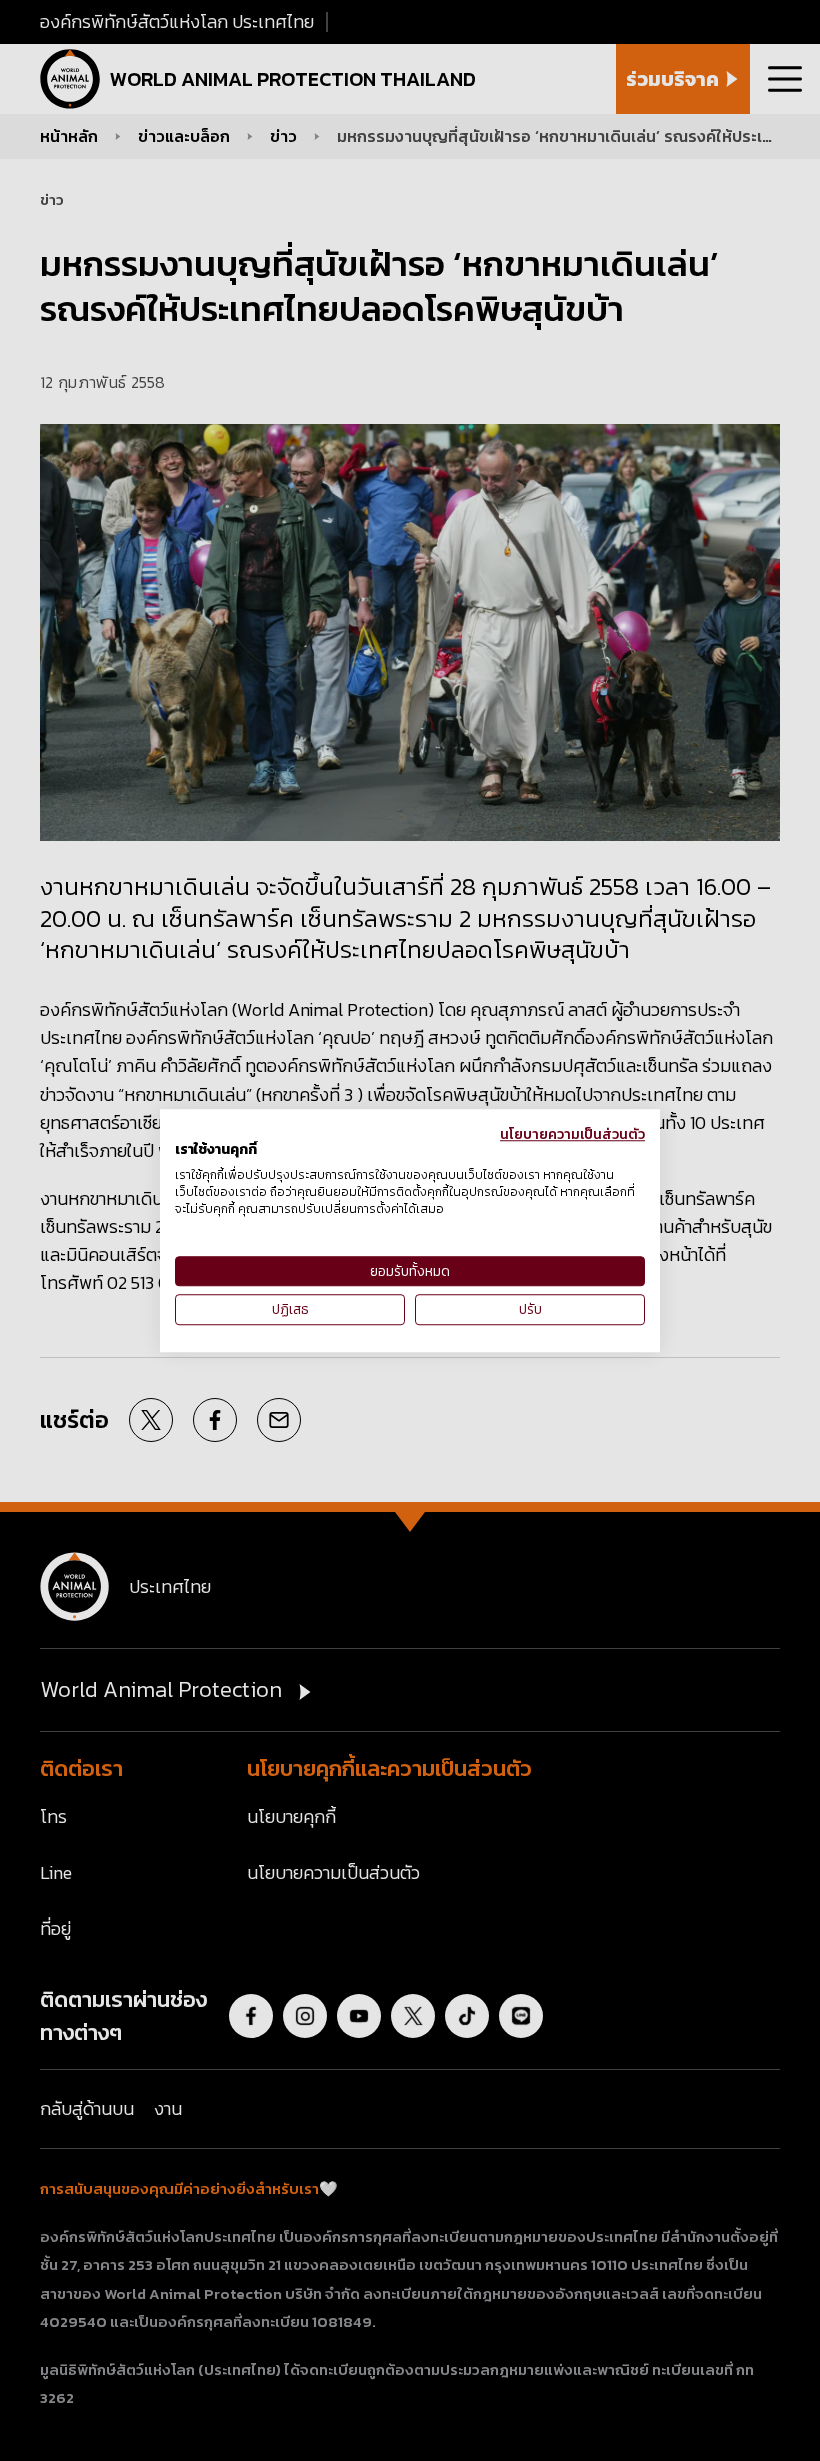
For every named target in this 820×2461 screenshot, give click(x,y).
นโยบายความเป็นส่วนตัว (572, 1134)
